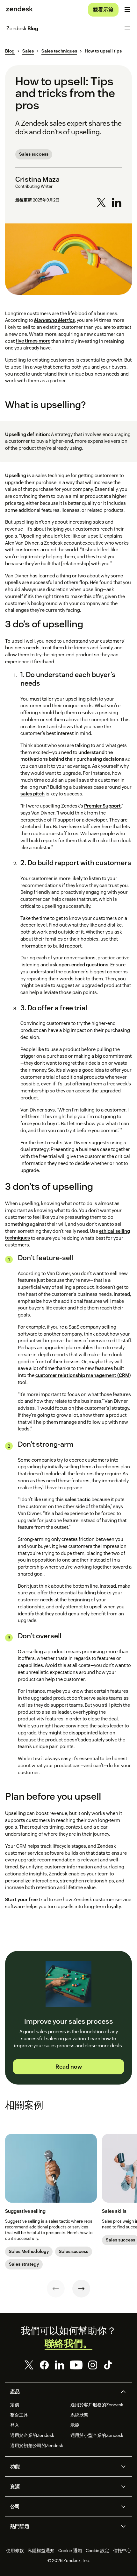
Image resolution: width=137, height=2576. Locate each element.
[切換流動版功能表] (127, 10)
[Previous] (56, 2289)
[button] (63, 2392)
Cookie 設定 (97, 2551)
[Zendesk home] (19, 10)
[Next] (81, 2289)
